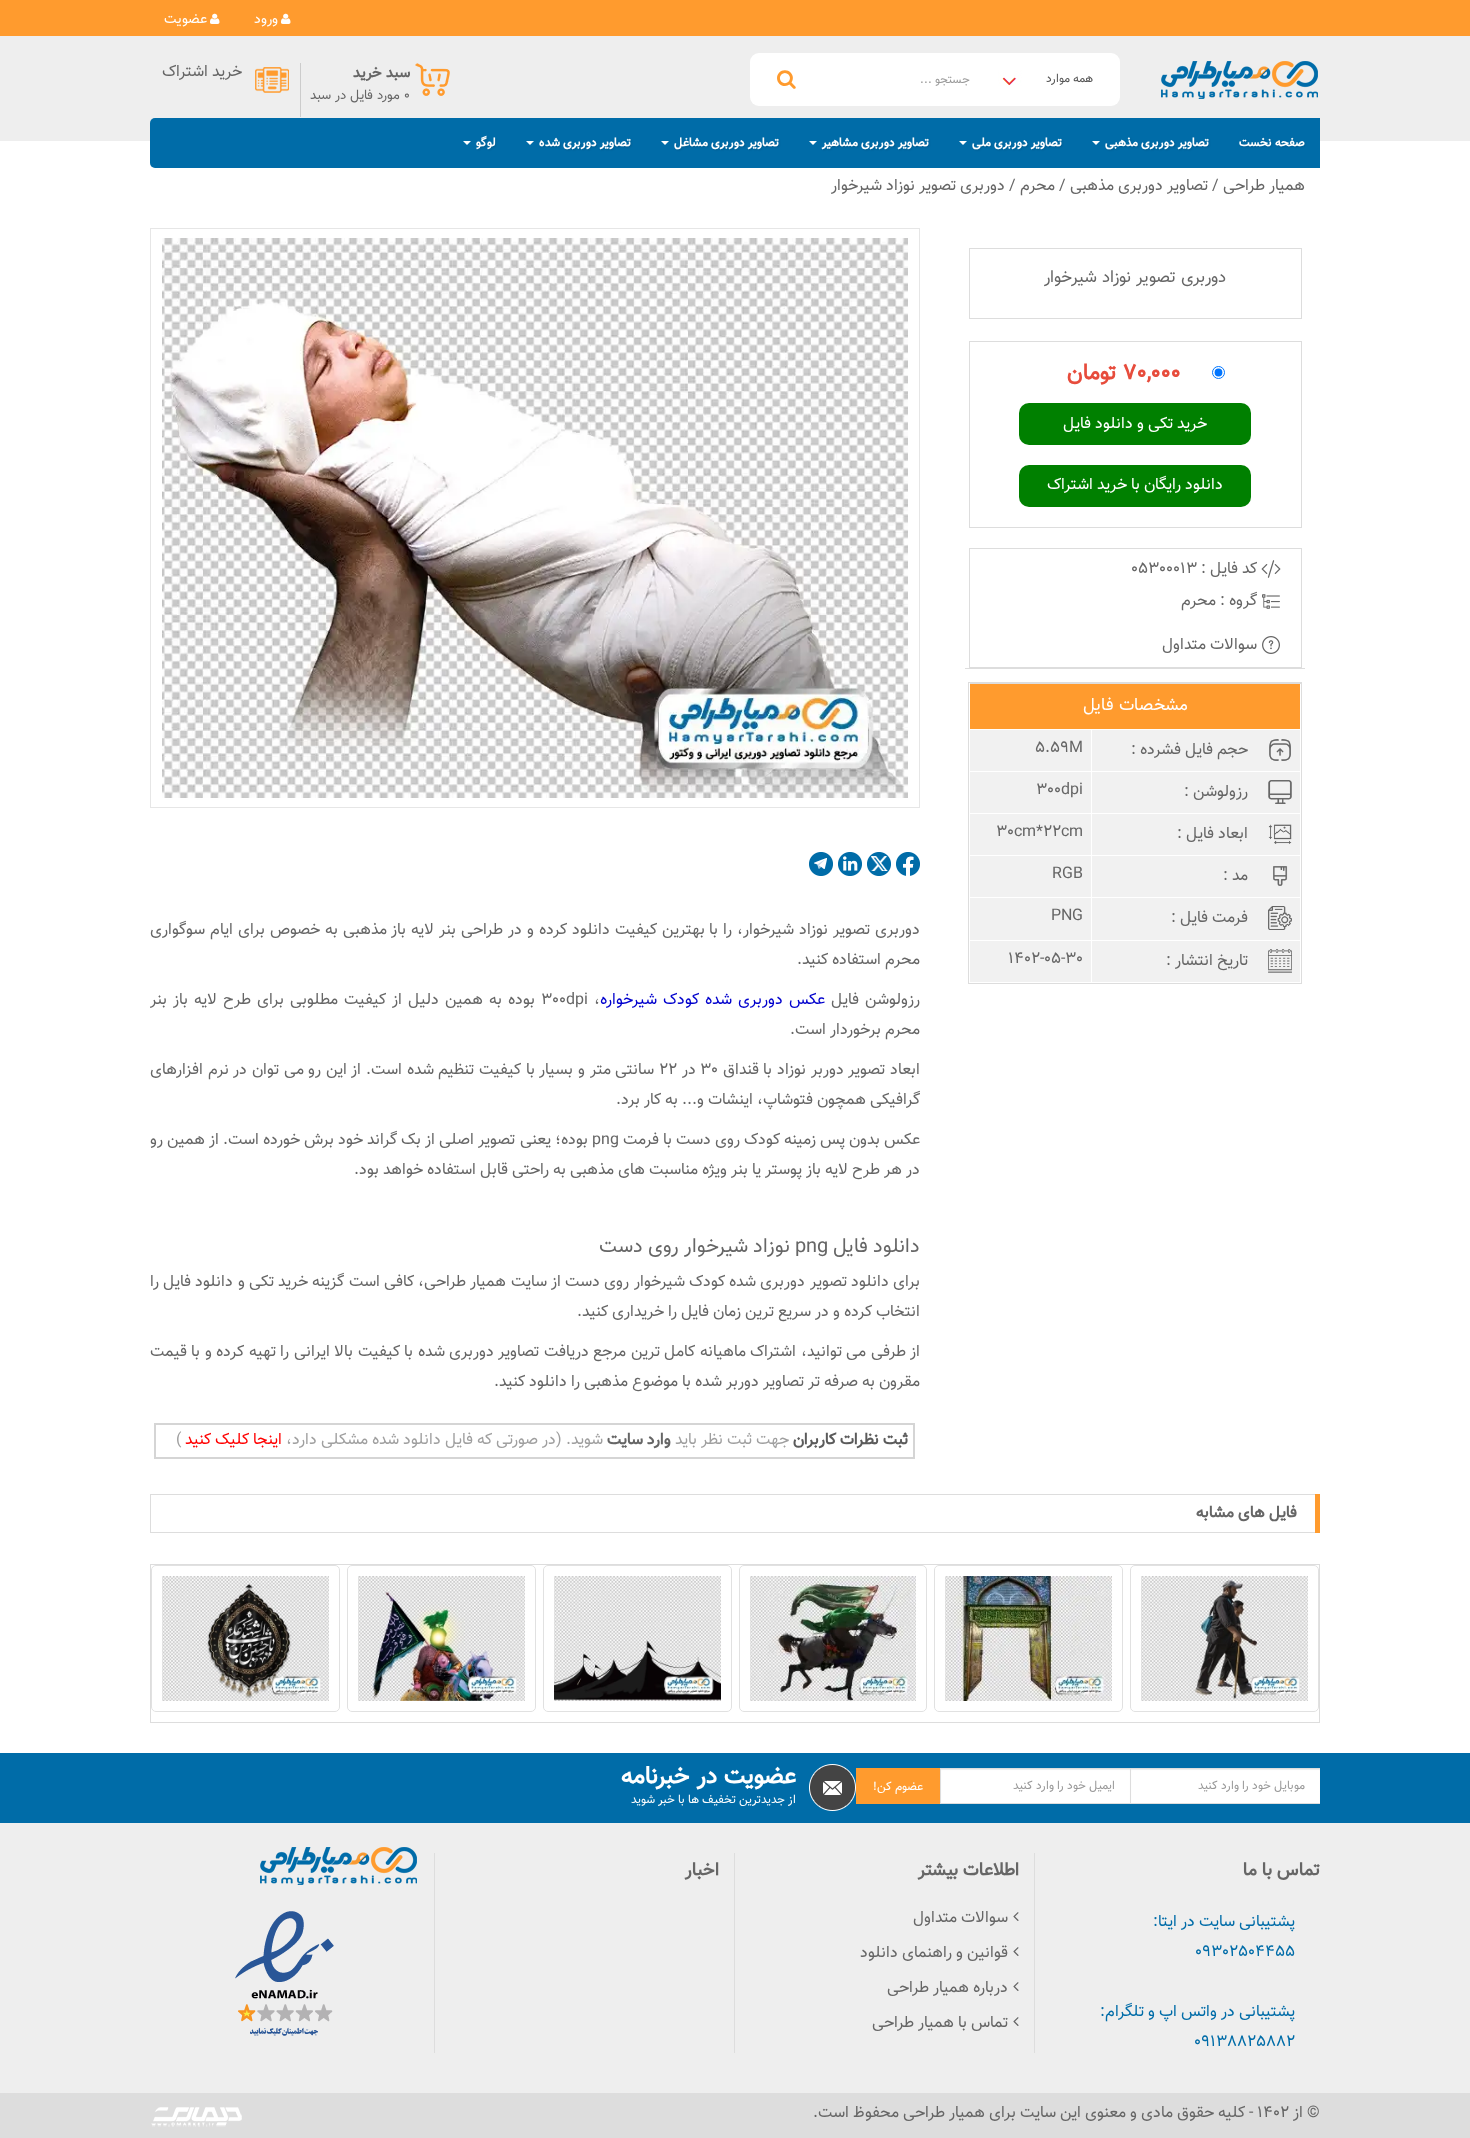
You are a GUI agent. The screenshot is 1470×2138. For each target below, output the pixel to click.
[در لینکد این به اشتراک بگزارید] (850, 864)
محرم (1037, 186)
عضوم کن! (898, 1787)
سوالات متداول (1211, 645)
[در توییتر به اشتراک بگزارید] (879, 864)
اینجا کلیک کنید (231, 1440)
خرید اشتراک (202, 73)
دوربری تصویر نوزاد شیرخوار (918, 186)
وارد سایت (637, 1440)
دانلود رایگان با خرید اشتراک (1135, 485)
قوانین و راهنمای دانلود (934, 1953)
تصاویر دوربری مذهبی (1139, 186)
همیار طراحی (1264, 186)
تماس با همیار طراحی (940, 2023)
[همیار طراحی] (1239, 79)
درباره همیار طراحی (947, 1988)
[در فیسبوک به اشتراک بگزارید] (908, 864)
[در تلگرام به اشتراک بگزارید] (821, 864)
